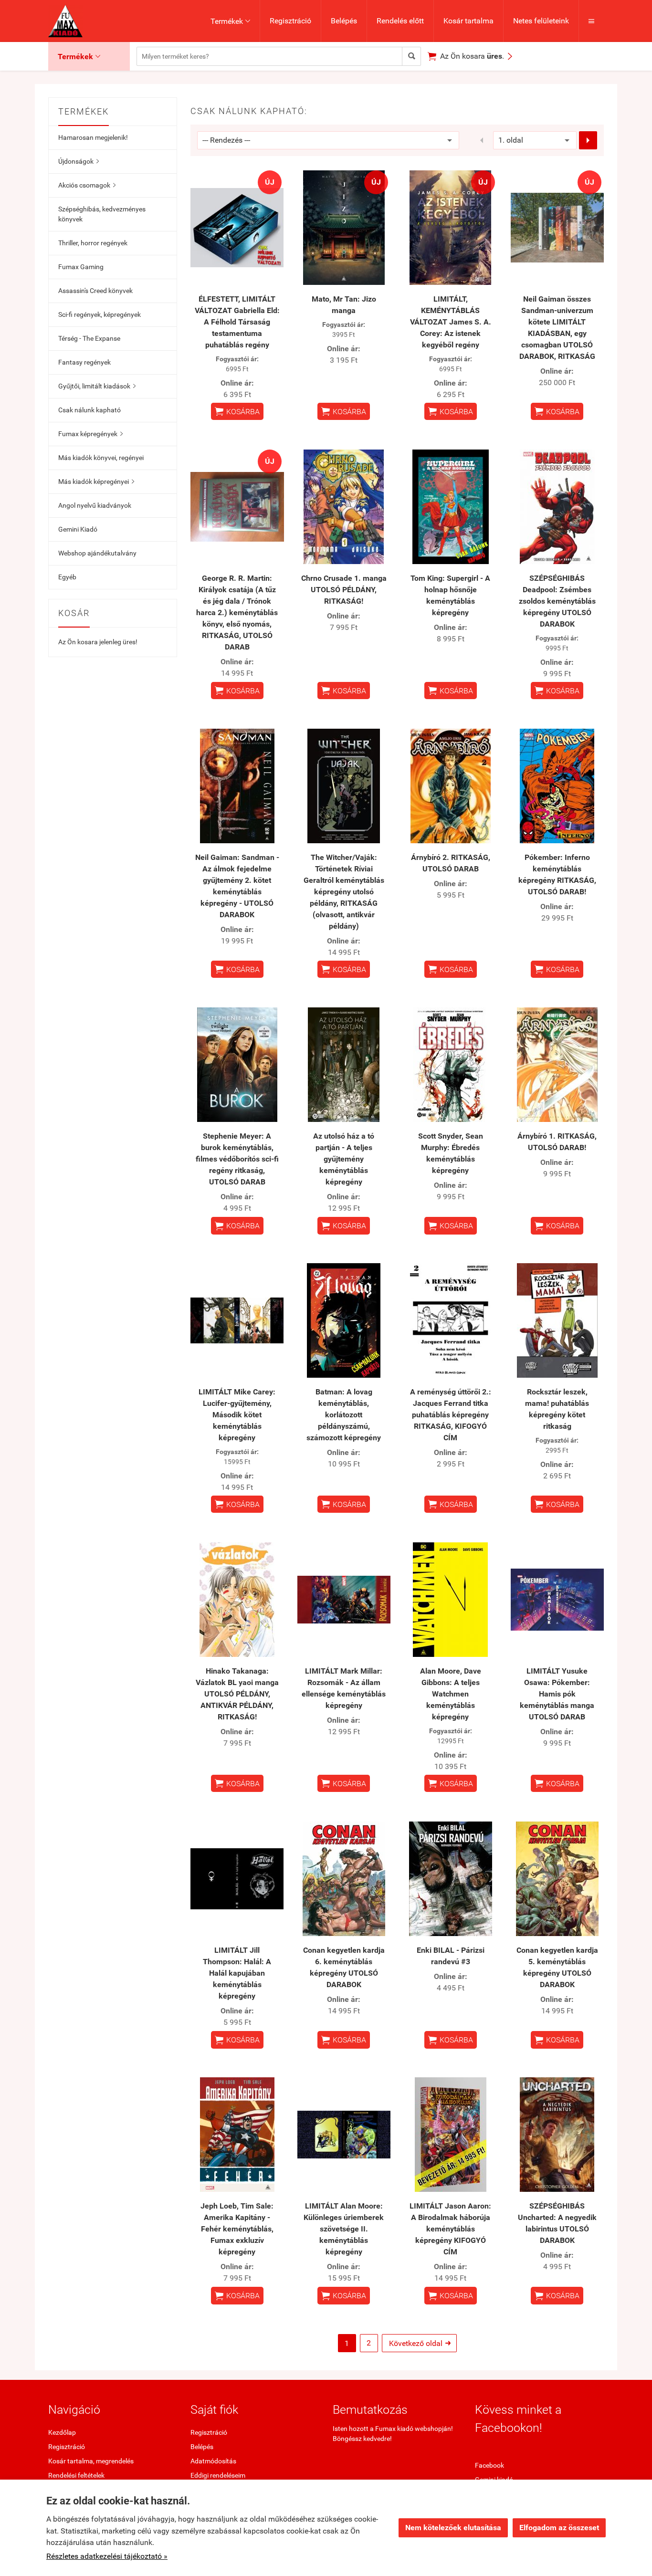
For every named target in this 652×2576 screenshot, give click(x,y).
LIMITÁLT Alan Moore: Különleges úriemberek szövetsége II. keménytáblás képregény (344, 2229)
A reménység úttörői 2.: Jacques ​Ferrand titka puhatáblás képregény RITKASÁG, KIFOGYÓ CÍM (451, 1415)
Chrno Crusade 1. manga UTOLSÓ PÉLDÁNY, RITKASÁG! (344, 590)
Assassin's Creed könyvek (95, 291)
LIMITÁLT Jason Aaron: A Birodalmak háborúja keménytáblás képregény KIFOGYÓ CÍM (450, 2229)
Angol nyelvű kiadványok (95, 505)
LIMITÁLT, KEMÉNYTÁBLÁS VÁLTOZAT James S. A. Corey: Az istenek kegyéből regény (451, 322)
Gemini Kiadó (78, 529)
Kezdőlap (62, 2432)
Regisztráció (290, 21)
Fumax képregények (90, 434)
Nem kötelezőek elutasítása (453, 2528)
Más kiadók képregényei (96, 482)
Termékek (230, 21)
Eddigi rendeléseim (218, 2475)
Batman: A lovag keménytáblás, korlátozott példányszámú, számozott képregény (344, 1415)
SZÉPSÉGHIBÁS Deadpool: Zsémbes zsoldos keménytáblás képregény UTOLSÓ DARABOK (557, 601)
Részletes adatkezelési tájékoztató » (107, 2556)
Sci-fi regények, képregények (100, 314)
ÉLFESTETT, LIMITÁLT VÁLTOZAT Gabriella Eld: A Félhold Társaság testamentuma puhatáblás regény (237, 322)
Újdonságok (79, 161)
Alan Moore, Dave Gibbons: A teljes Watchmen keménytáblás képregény (451, 1694)
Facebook (489, 2465)
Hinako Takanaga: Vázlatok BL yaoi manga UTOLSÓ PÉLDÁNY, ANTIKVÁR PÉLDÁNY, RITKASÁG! (237, 1694)
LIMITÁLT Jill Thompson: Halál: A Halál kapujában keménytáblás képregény (237, 1973)
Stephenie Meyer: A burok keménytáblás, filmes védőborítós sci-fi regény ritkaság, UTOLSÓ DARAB (237, 1159)
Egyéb (67, 577)
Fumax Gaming (81, 267)
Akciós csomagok (87, 185)
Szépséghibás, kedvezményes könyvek (102, 214)
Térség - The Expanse (89, 338)
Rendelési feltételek (76, 2475)
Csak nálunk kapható (89, 410)
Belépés (344, 21)
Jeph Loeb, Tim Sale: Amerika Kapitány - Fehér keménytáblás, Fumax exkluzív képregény (237, 2229)
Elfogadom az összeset (559, 2528)
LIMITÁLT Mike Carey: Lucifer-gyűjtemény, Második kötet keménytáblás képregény (237, 1415)
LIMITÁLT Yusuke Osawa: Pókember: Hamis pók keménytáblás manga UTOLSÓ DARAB (557, 1694)
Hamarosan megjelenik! (93, 137)
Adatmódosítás (213, 2461)
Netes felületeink (541, 21)
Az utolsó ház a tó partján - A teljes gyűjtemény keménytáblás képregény (344, 1159)
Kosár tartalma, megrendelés (91, 2461)
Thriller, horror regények (93, 243)
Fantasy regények (84, 362)
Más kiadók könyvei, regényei (101, 458)
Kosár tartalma (468, 21)
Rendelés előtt (400, 21)
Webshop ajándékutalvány (97, 553)
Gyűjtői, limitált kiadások (97, 386)
